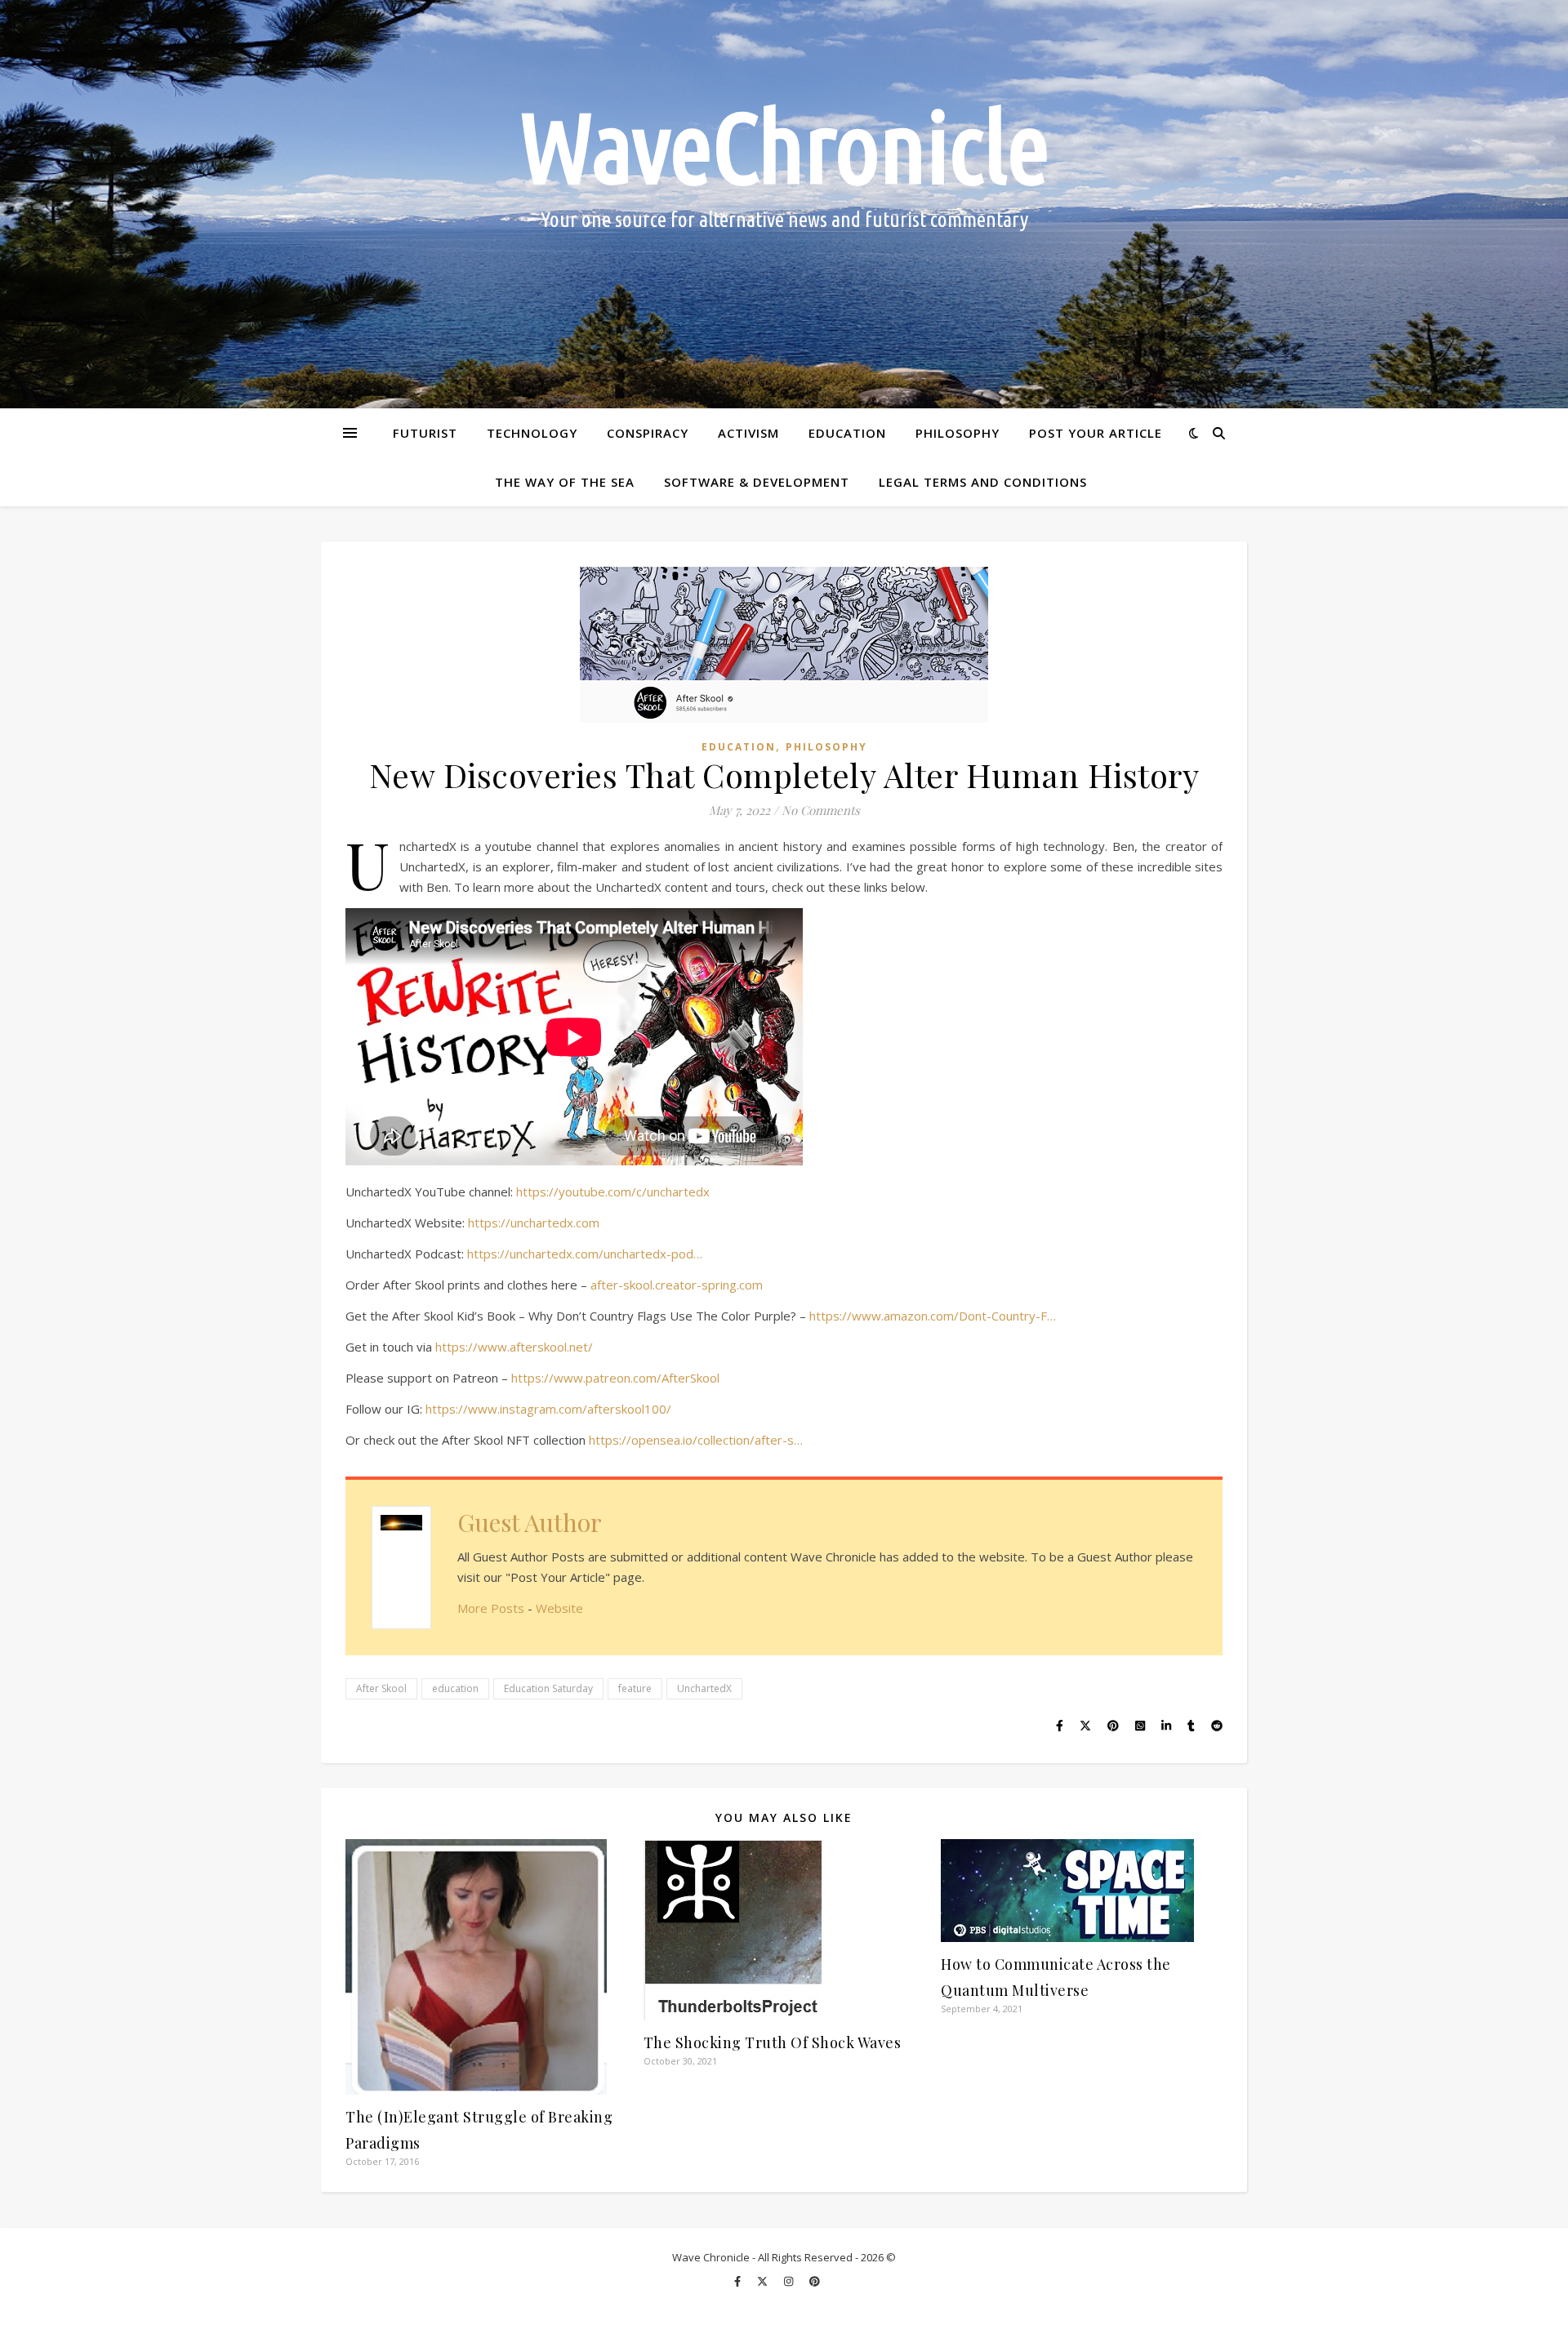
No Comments (821, 810)
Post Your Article (1096, 433)
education (455, 1688)
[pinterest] (815, 2281)
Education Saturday (548, 1688)
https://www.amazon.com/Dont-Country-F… (933, 1316)
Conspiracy (648, 433)
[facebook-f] (739, 2281)
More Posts (491, 1608)
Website (559, 1608)
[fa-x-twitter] (764, 2281)
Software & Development (757, 482)
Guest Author (530, 1522)
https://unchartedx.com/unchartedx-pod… (585, 1254)
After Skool (381, 1688)
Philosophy (958, 433)
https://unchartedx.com (534, 1223)
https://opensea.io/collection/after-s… (696, 1440)
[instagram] (790, 2281)
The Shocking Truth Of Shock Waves (773, 2042)
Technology (532, 433)
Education (847, 433)
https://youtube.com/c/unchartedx (613, 1191)
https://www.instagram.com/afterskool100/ (548, 1409)
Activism (748, 433)
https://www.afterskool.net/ (514, 1347)
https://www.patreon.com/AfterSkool (615, 1378)
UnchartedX (704, 1688)
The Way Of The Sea (565, 482)
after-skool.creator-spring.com (677, 1285)
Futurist (425, 433)
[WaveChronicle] (784, 204)
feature (635, 1688)
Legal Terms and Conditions (983, 482)
